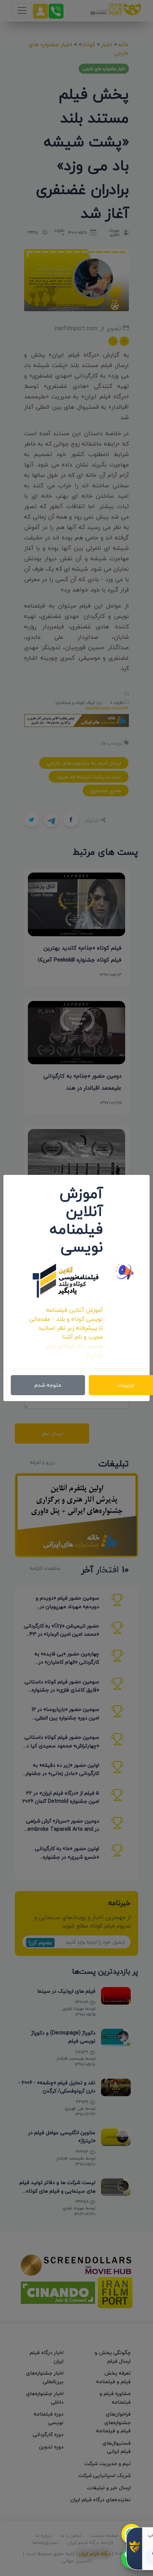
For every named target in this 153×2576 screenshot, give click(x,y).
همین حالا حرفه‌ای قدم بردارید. (74, 1350)
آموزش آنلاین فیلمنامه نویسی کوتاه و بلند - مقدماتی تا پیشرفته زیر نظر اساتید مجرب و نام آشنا (66, 1323)
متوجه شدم (48, 1385)
